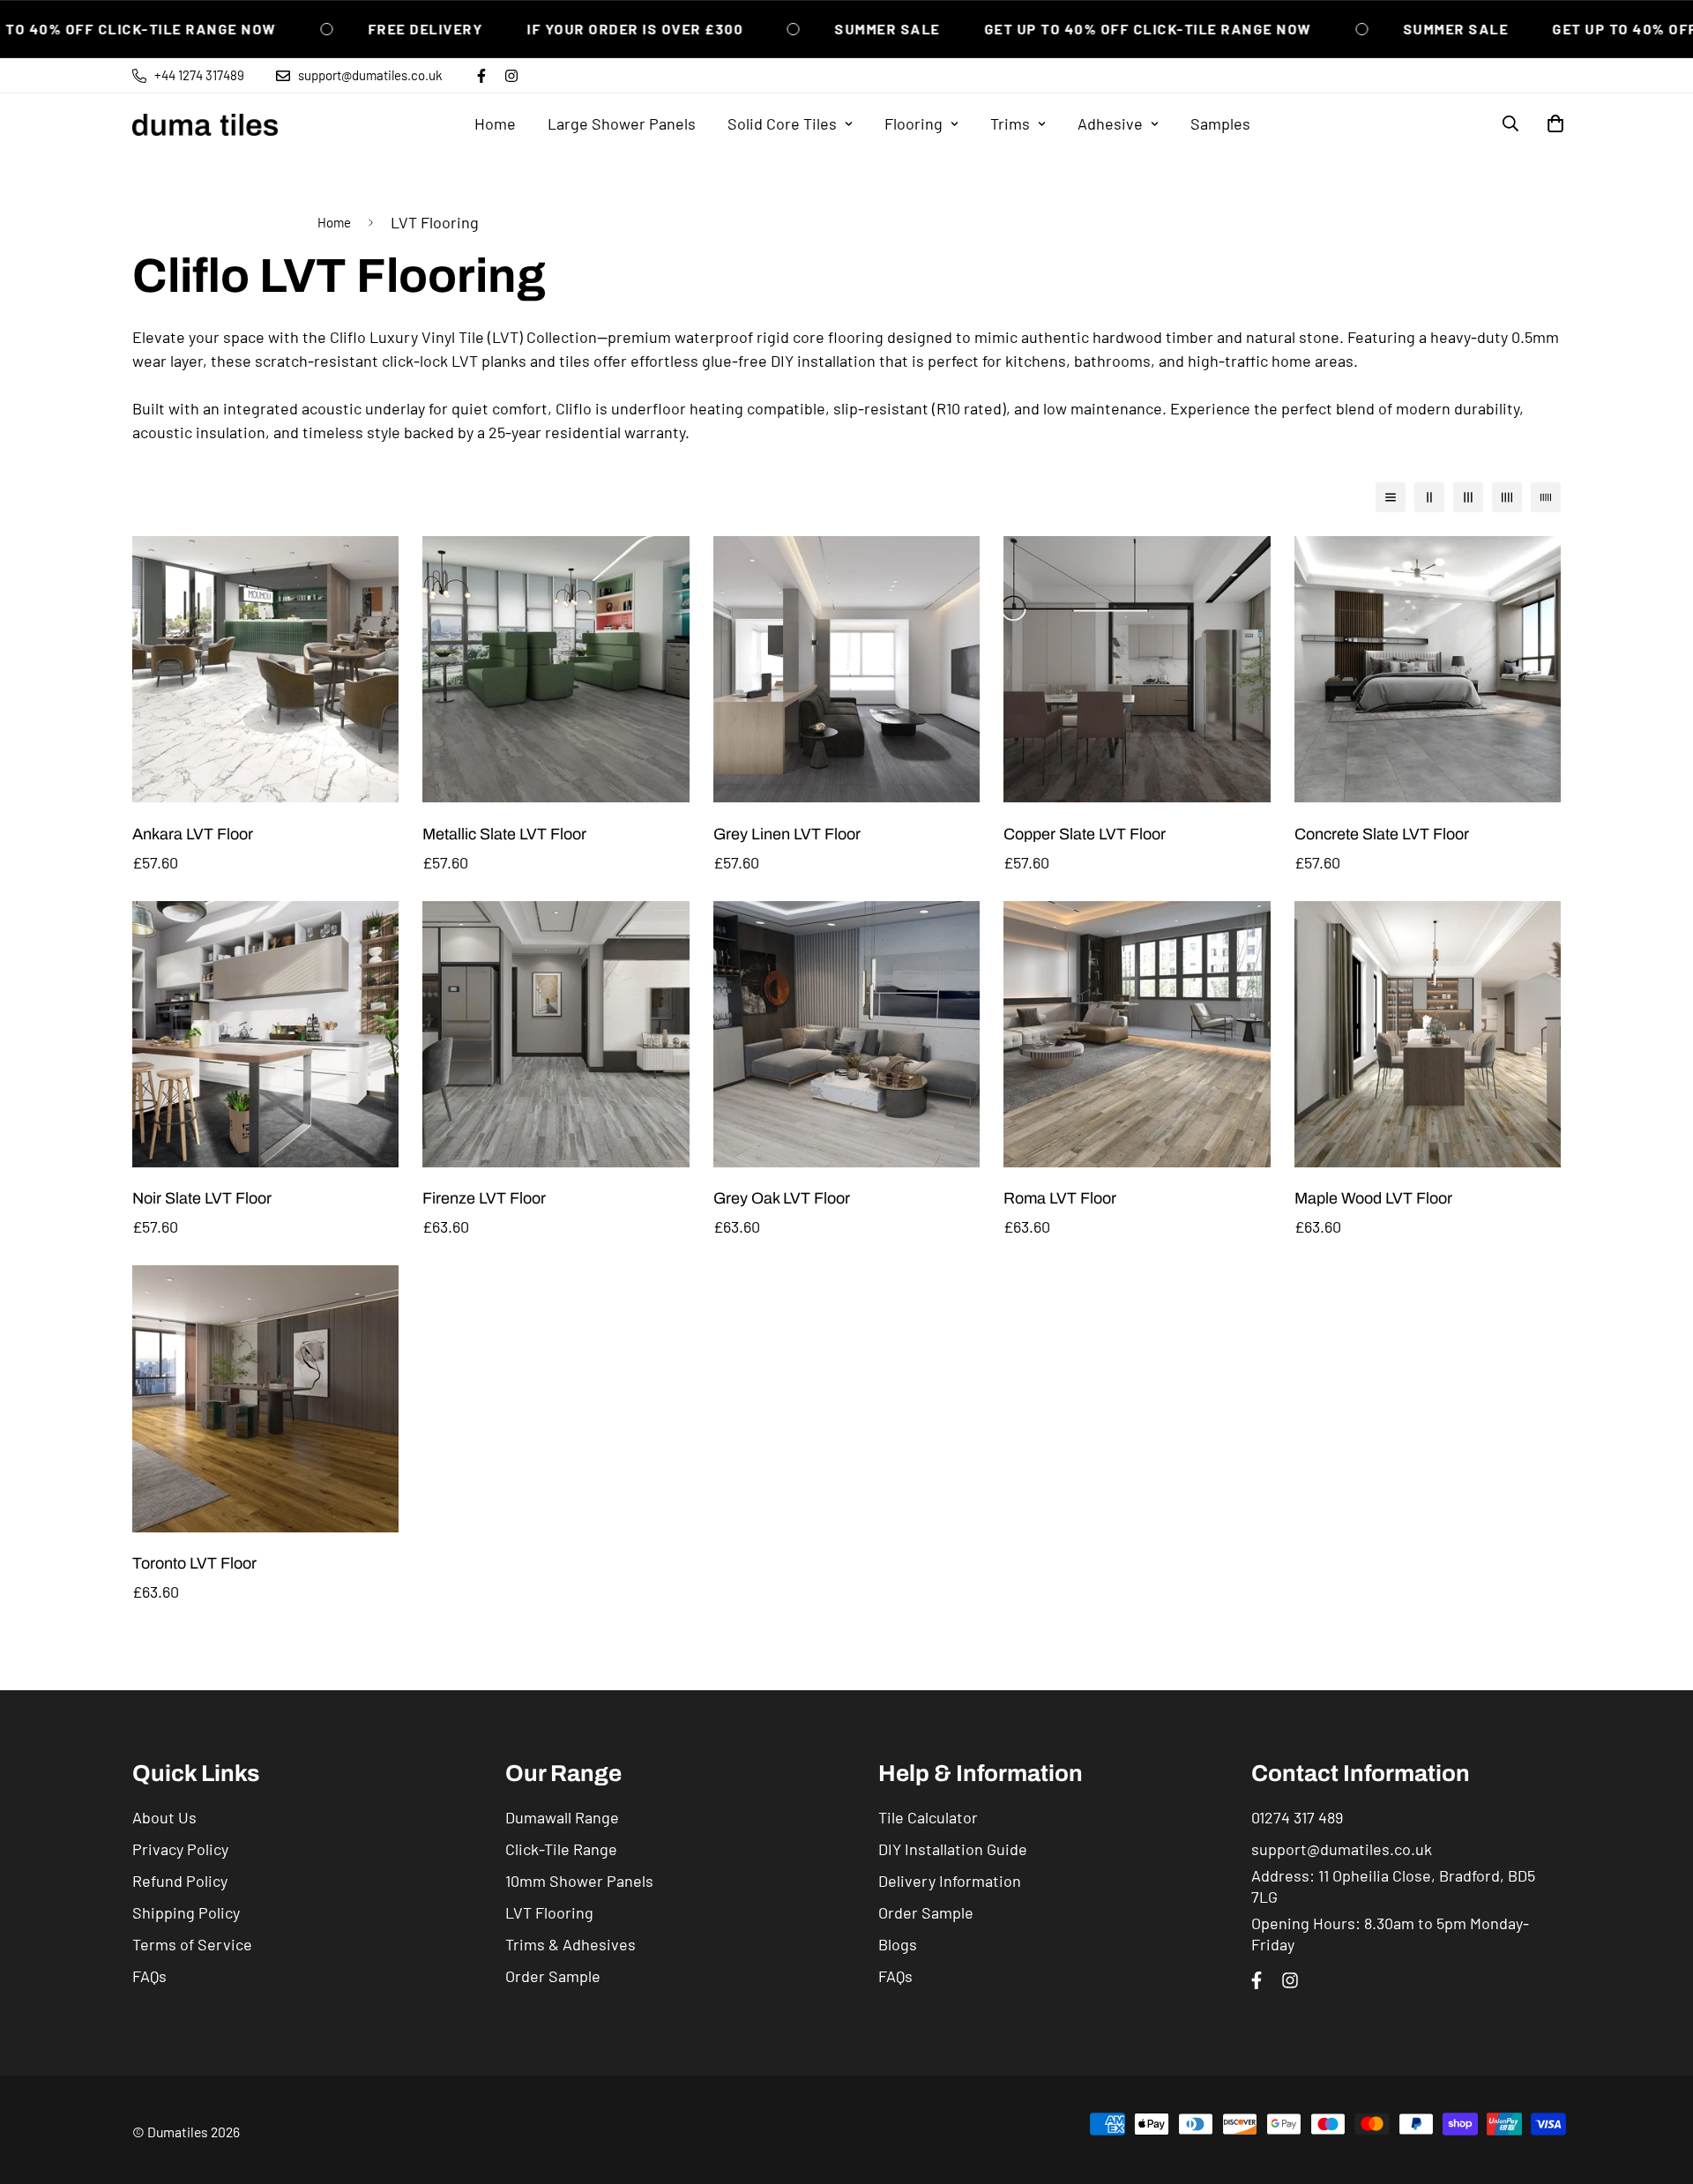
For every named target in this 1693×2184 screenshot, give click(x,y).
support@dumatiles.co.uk (1342, 1849)
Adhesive (1110, 123)
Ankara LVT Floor (193, 834)
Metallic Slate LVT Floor (504, 834)
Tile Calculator (928, 1817)
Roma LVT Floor (1060, 1198)
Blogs (898, 1944)
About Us (164, 1817)
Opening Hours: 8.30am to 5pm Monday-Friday (1390, 1934)
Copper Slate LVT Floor (1085, 834)
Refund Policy (180, 1881)
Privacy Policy (180, 1849)
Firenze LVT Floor (484, 1198)
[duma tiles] (205, 124)
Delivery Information (950, 1881)
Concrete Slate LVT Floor (1382, 834)
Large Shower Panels (622, 123)
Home (495, 123)
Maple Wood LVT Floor (1373, 1198)
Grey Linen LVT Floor (787, 834)
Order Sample (553, 1976)
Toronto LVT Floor (194, 1563)
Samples (1220, 123)
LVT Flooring (549, 1912)
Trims (1010, 123)
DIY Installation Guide (953, 1849)
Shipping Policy (186, 1912)
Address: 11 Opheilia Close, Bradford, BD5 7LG (1393, 1886)
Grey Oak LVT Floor (782, 1198)
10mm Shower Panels (579, 1881)
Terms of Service (192, 1944)
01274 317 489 (1297, 1817)
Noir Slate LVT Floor (202, 1198)
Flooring (914, 123)
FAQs (149, 1976)
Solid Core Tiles (782, 123)
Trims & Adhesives (571, 1944)
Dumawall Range (562, 1817)
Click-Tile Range (561, 1849)
